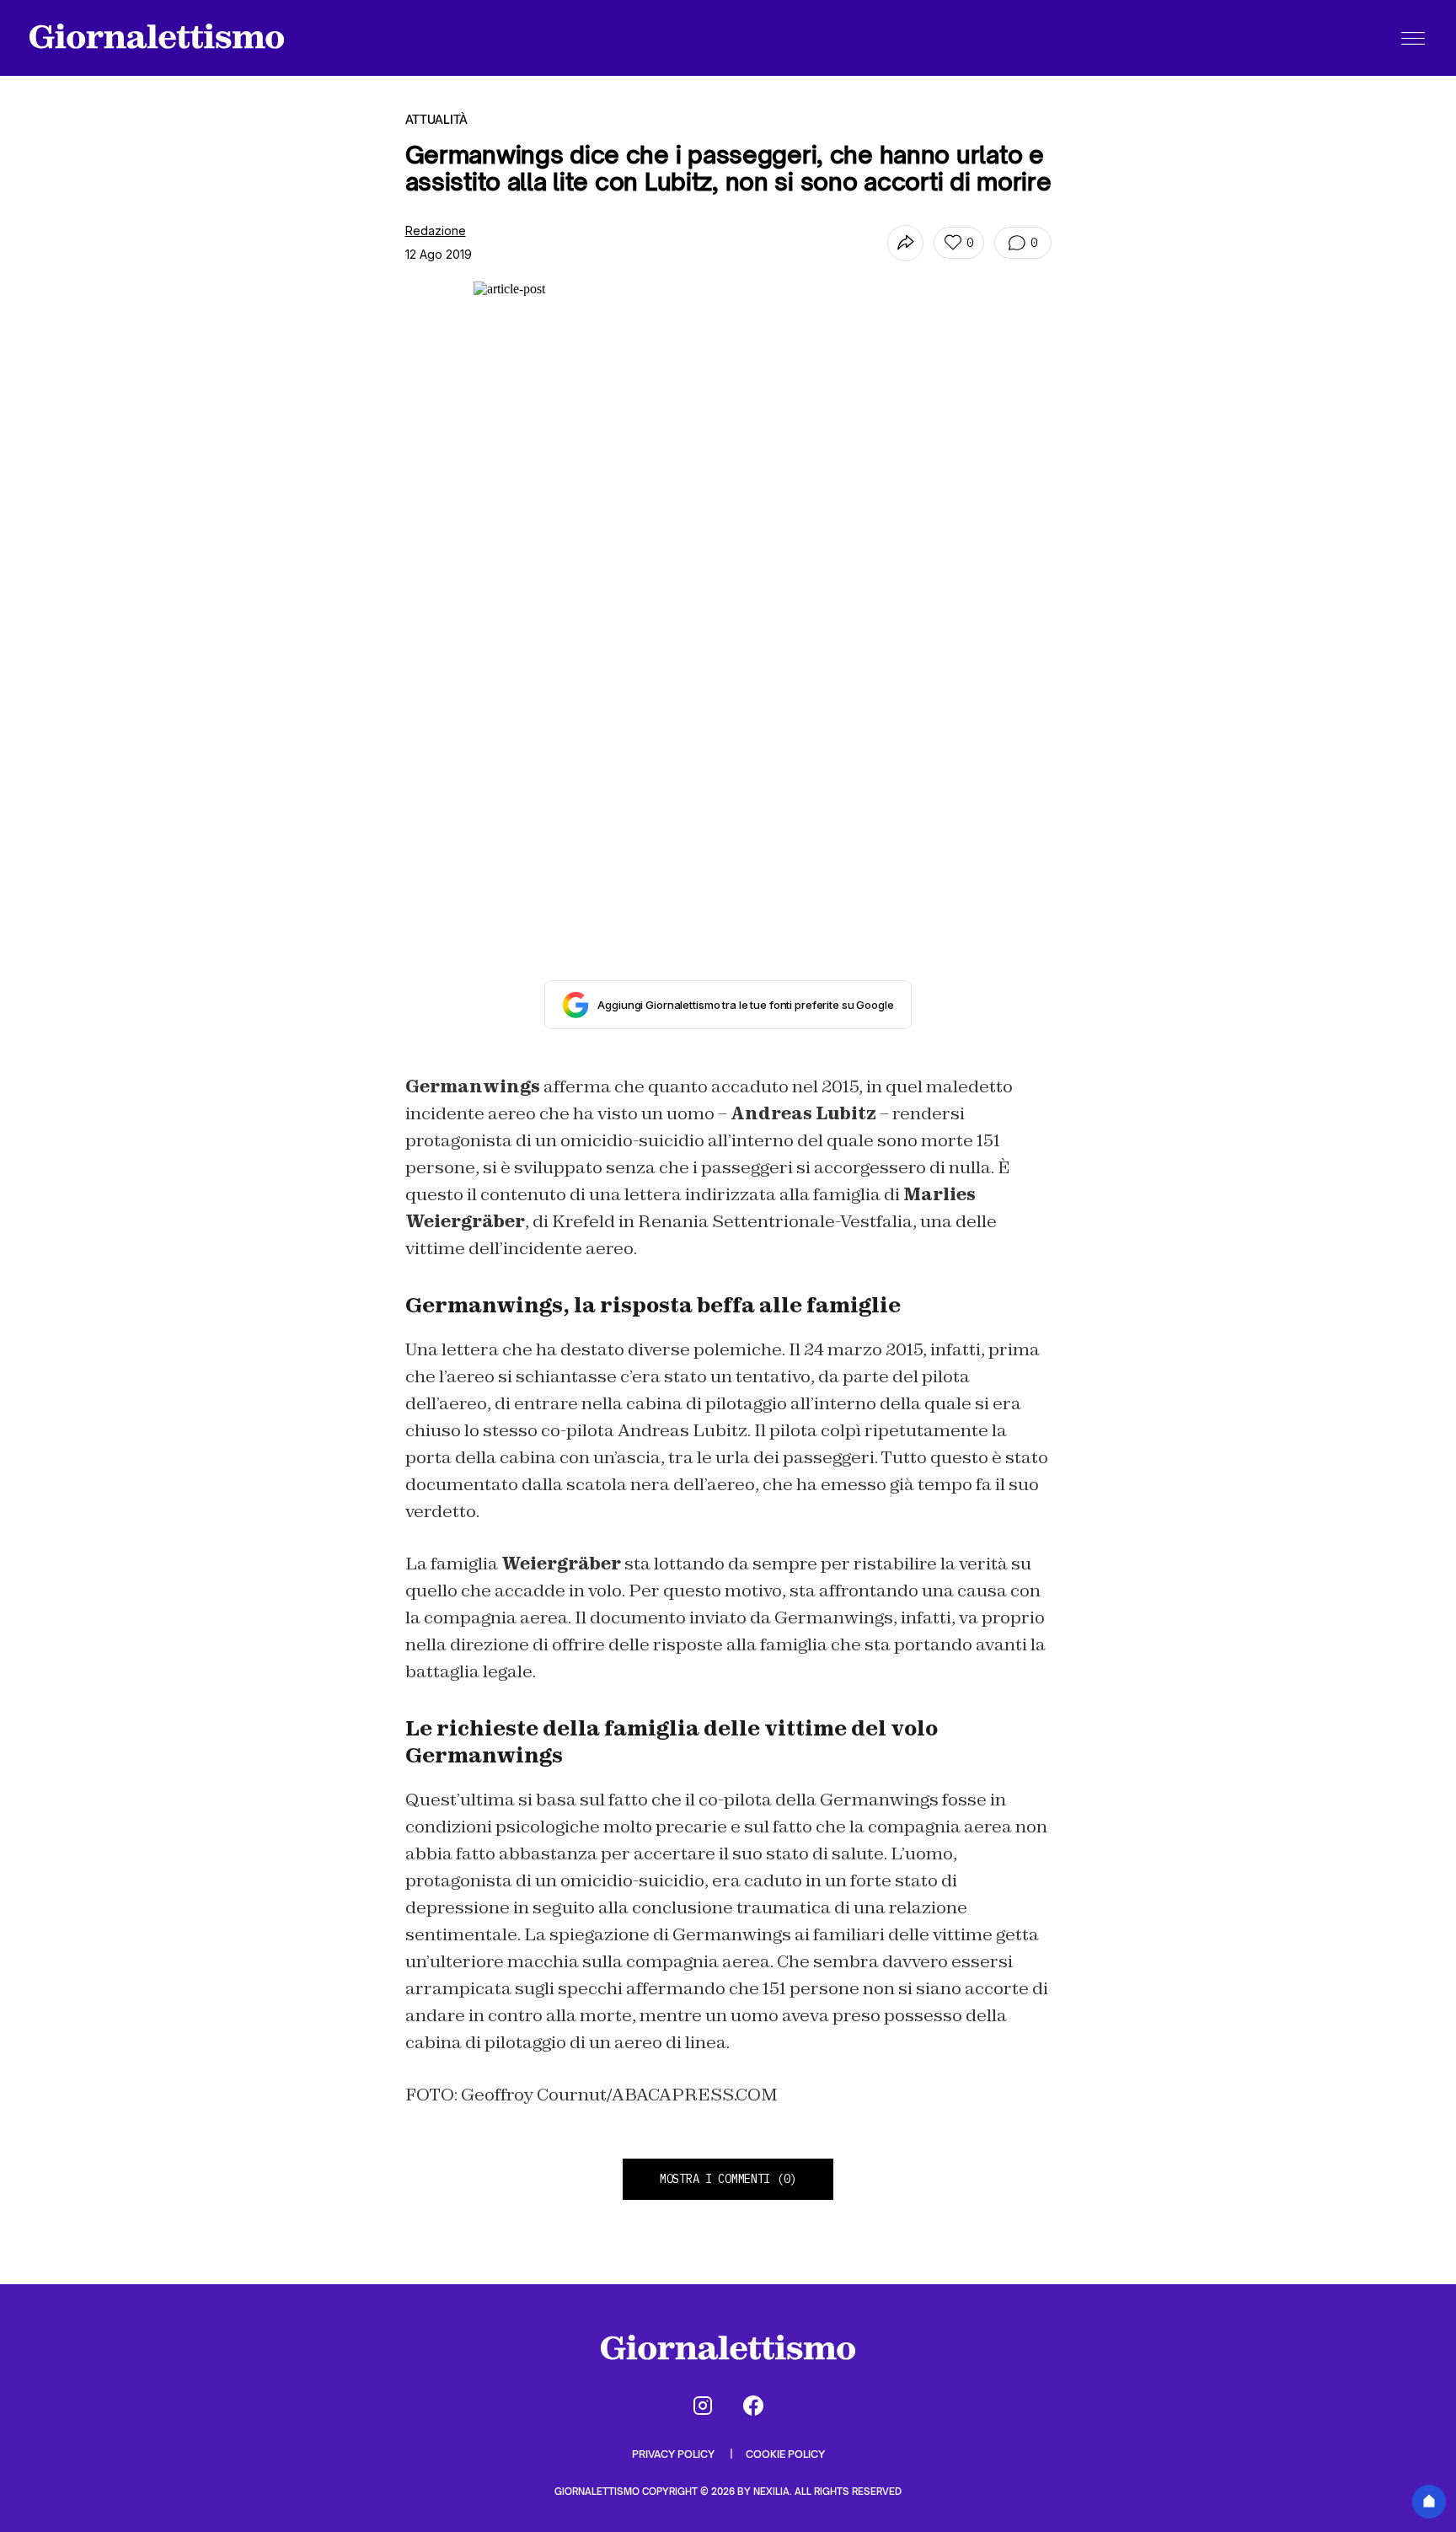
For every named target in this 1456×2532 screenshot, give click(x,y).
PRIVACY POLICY (674, 2454)
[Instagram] (703, 2406)
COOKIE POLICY (785, 2454)
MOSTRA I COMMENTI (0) (728, 2179)
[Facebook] (753, 2406)
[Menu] (1413, 38)
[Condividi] (905, 243)
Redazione (436, 231)
